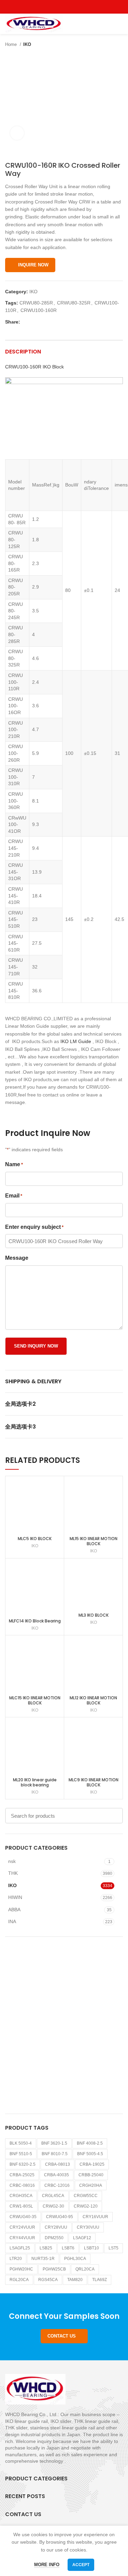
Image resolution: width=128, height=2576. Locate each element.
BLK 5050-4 (21, 2143)
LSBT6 (68, 2248)
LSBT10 (91, 2248)
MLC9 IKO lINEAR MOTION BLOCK (94, 1782)
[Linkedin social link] (49, 322)
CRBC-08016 (22, 2185)
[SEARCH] (114, 1816)
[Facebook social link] (48, 7)
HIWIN (15, 1897)
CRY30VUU (88, 2227)
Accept (81, 2565)
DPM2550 (54, 2238)
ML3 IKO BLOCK (94, 1615)
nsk (12, 1861)
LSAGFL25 (20, 2248)
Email (14, 1196)
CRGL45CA (53, 2196)
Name (14, 1164)
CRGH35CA (21, 2196)
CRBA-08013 (58, 2164)
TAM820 (75, 2280)
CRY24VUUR (22, 2227)
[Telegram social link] (57, 322)
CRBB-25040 (91, 2175)
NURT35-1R (43, 2259)
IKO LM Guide (76, 1041)
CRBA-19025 (92, 2164)
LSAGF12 (82, 2238)
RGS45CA (48, 2280)
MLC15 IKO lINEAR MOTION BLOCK (35, 1700)
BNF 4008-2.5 (90, 2143)
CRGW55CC (86, 2196)
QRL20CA (85, 2269)
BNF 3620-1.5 (54, 2143)
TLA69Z (99, 2280)
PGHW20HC (21, 2269)
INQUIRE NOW (33, 265)
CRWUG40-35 (23, 2217)
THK (13, 1873)
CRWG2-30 (53, 2206)
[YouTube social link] (72, 7)
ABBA (14, 1910)
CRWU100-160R (39, 310)
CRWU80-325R (74, 303)
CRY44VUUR (22, 2238)
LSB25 (46, 2248)
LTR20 (16, 2259)
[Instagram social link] (64, 7)
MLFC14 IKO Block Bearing (35, 1621)
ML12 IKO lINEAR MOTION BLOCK (93, 1700)
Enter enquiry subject (34, 1227)
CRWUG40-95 (60, 2217)
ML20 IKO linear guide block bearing (35, 1782)
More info (47, 2565)
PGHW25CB (54, 2269)
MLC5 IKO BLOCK (35, 1539)
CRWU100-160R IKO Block (34, 367)
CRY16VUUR (95, 2217)
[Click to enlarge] (17, 133)
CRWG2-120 (86, 2206)
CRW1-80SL (21, 2206)
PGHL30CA (75, 2259)
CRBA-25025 (22, 2175)
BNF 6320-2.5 (23, 2164)
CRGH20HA (91, 2185)
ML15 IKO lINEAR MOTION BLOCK (94, 1541)
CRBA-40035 (56, 2175)
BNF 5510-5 (21, 2154)
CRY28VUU (56, 2227)
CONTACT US (62, 2336)
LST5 (113, 2248)
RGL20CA (19, 2280)
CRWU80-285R (36, 303)
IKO (27, 44)
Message (17, 1258)
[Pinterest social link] (80, 7)
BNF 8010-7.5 (55, 2154)
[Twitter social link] (56, 7)
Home (12, 44)
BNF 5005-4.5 (90, 2154)
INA (12, 1921)
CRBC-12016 (57, 2185)
